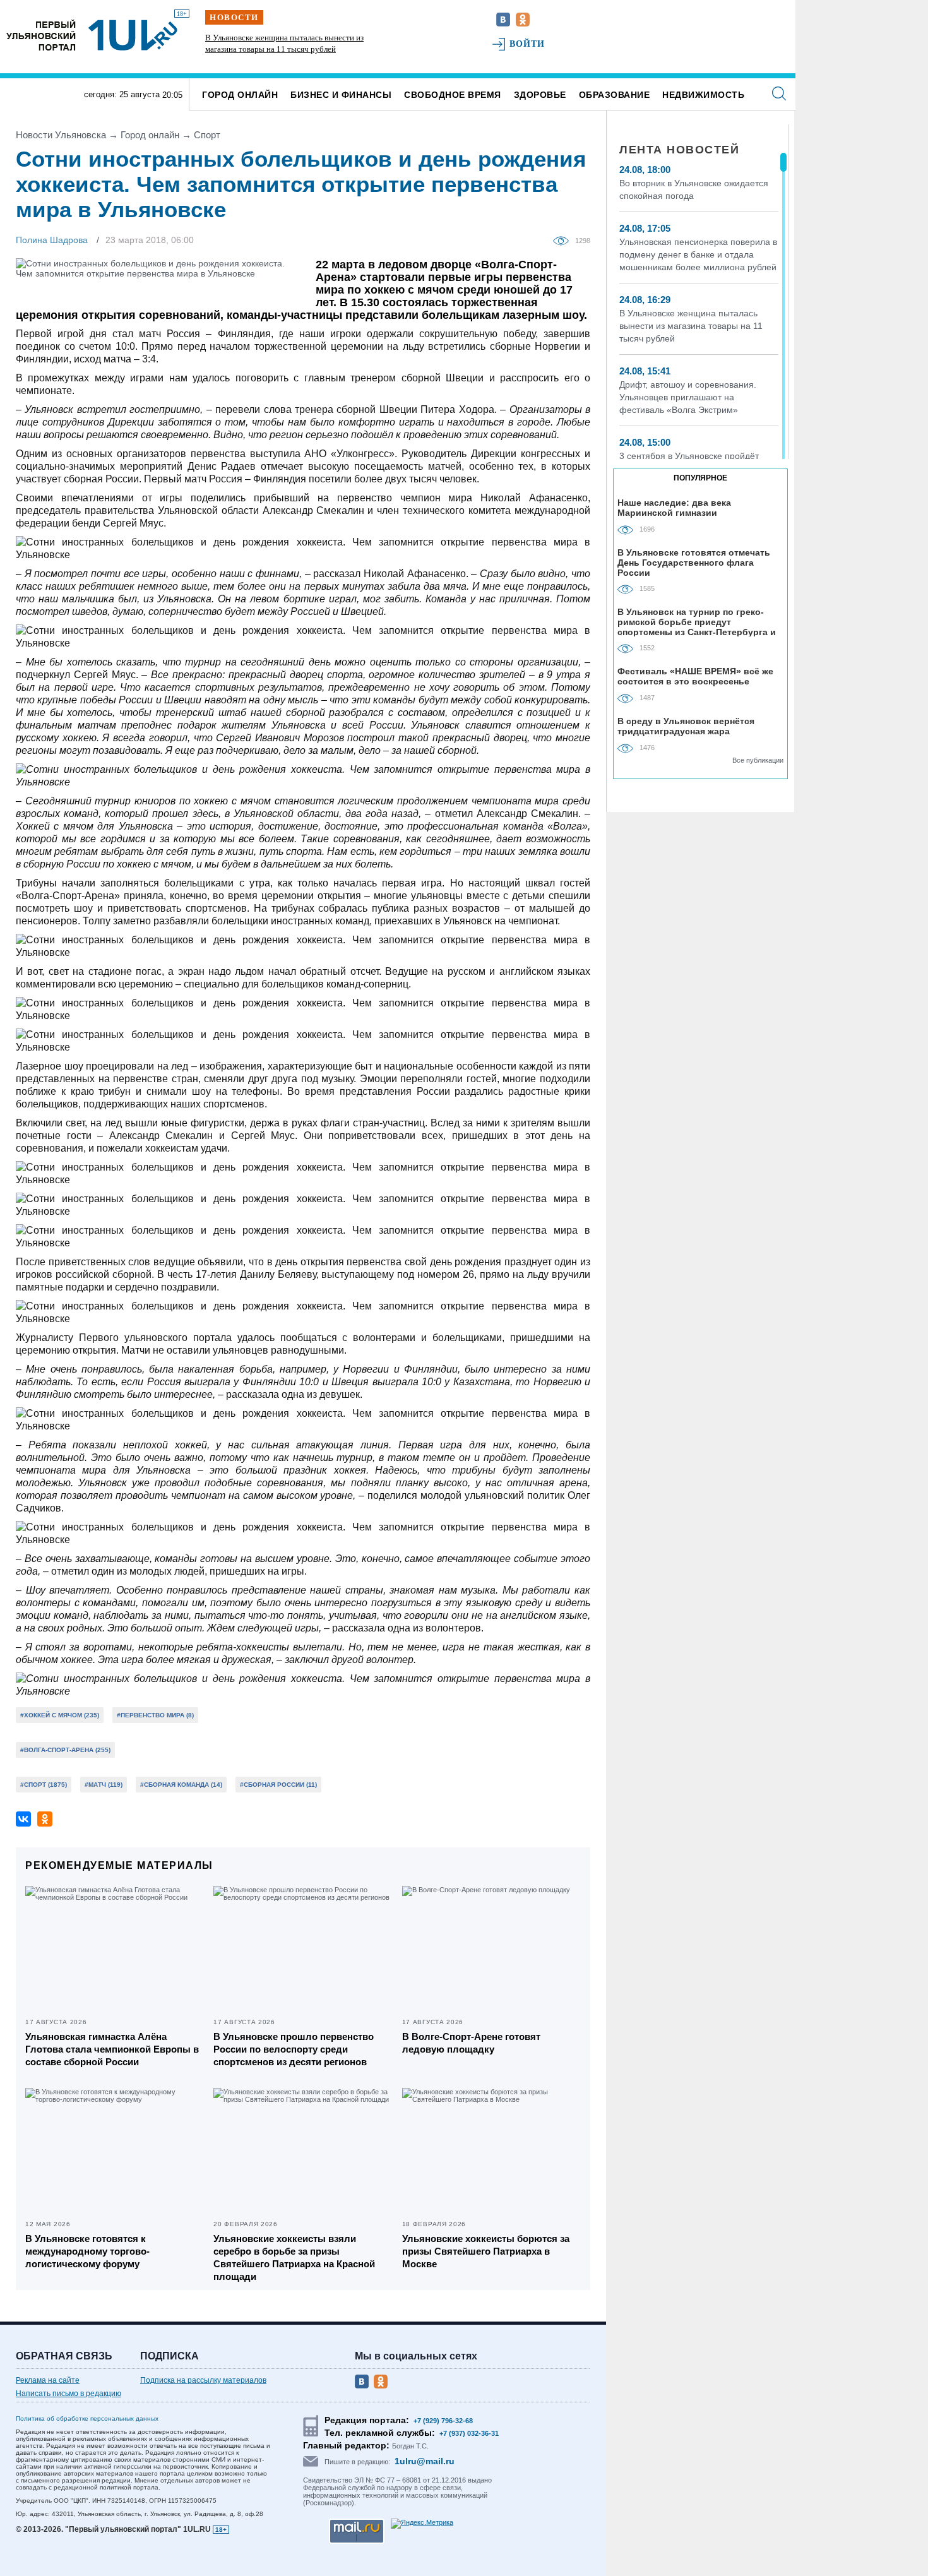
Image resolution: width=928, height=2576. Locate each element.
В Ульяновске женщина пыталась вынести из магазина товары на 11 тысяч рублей (691, 326)
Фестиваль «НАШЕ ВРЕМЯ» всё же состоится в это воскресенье (695, 676)
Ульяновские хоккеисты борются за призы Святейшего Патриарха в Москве (486, 2251)
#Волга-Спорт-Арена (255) (65, 1750)
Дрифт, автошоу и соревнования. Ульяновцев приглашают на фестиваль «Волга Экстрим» (688, 397)
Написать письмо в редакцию (68, 2394)
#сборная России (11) (278, 1785)
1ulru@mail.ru (425, 2461)
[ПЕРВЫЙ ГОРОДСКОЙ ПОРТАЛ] (41, 35)
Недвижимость (703, 95)
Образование (615, 95)
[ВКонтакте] (23, 1819)
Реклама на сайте (48, 2380)
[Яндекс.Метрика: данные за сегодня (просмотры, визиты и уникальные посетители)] (422, 2524)
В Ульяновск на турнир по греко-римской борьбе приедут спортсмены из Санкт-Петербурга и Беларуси (697, 622)
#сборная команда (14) (181, 1785)
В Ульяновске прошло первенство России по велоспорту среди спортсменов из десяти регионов (294, 2049)
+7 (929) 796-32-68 (443, 2421)
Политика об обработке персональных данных (87, 2418)
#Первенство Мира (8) (155, 1715)
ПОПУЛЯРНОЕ (700, 478)
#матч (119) (104, 1785)
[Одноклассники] (45, 1819)
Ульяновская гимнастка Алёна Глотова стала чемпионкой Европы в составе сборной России (112, 2049)
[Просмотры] (564, 240)
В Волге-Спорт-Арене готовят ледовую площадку (471, 2043)
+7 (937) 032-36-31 (469, 2433)
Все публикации (758, 760)
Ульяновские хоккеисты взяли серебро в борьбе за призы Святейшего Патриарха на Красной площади (294, 2257)
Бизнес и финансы (341, 95)
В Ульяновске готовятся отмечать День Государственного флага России (694, 562)
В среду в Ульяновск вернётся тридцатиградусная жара (686, 726)
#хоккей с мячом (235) (60, 1715)
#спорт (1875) (44, 1785)
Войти (527, 44)
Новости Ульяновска (61, 135)
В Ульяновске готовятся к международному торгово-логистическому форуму (87, 2251)
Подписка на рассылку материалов (203, 2380)
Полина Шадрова (52, 240)
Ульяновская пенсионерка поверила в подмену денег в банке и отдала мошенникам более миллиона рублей (698, 254)
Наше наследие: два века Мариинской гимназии (674, 508)
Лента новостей (679, 150)
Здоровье (540, 95)
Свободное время (453, 95)
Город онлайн (240, 95)
